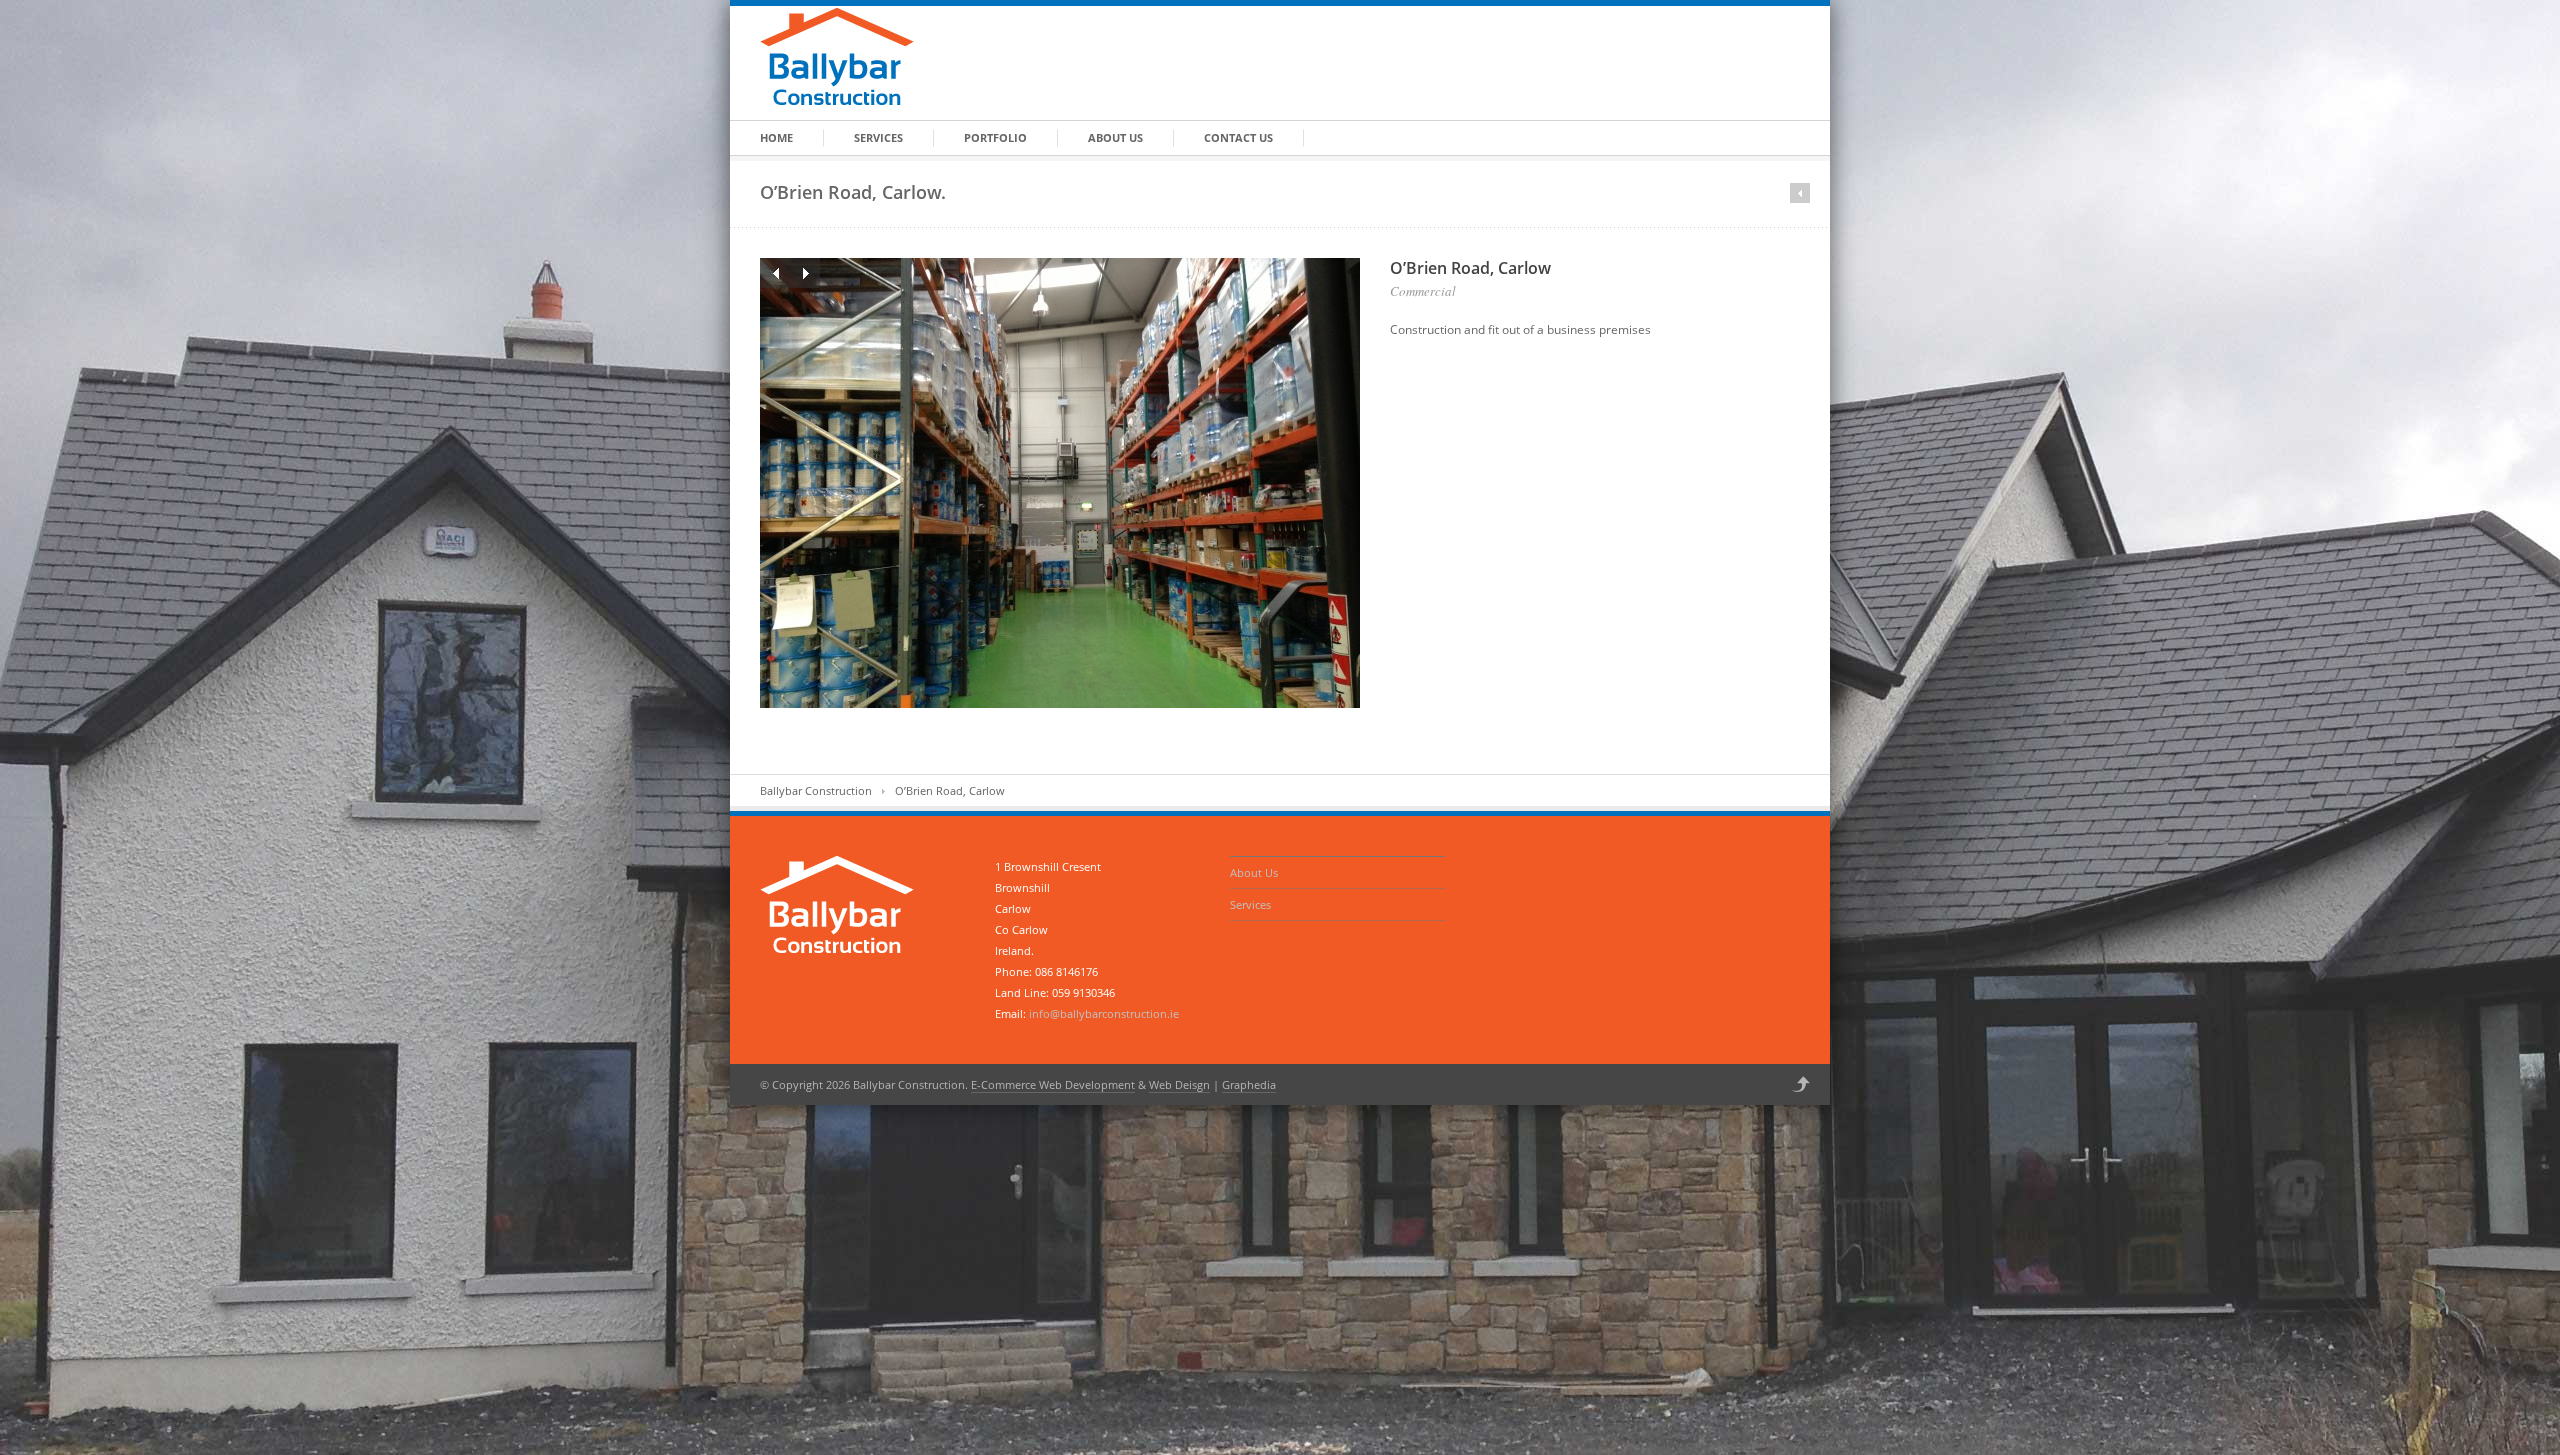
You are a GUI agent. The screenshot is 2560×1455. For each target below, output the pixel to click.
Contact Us (1238, 137)
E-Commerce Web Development (1053, 1084)
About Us (1115, 137)
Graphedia (1249, 1084)
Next (805, 273)
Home (776, 137)
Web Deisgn (1179, 1084)
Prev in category (1800, 193)
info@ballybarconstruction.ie (1104, 1013)
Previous (775, 273)
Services (878, 137)
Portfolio (995, 137)
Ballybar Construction (816, 790)
